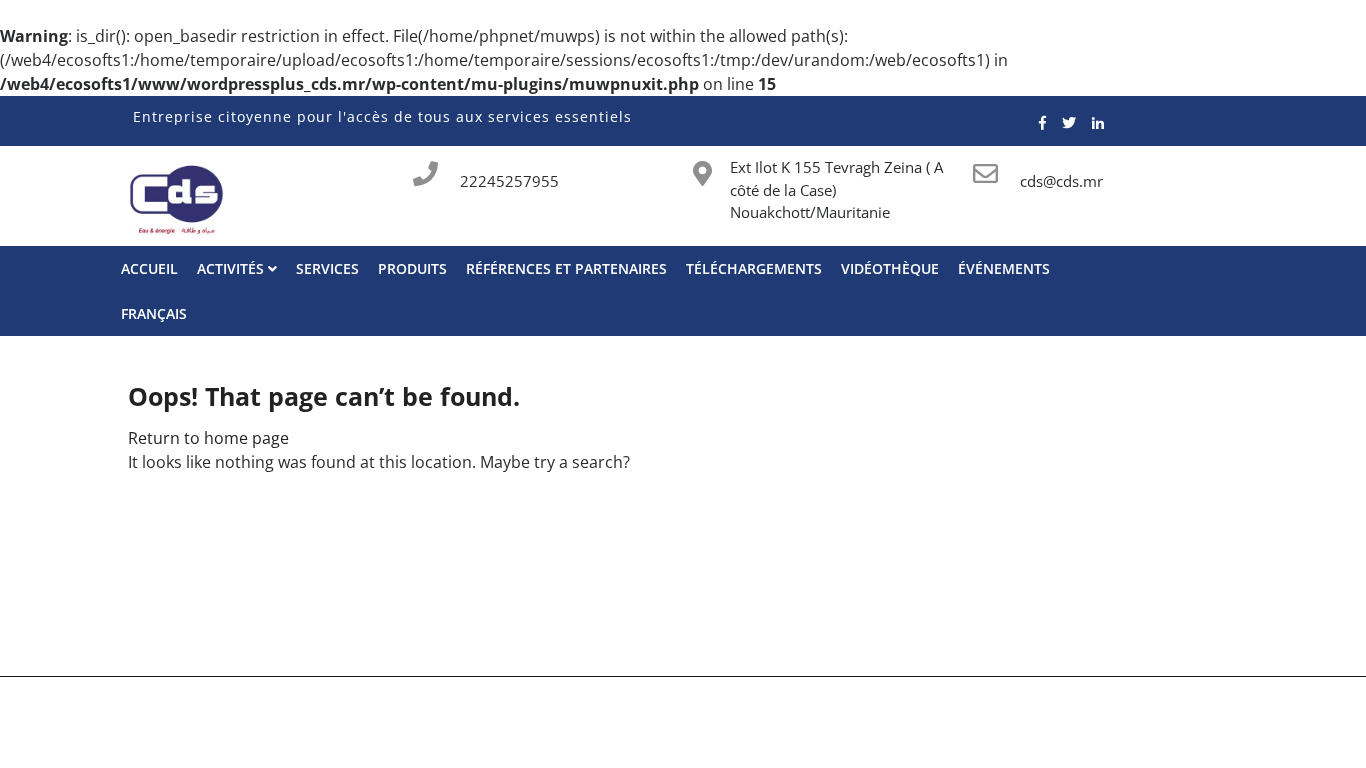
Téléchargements (754, 268)
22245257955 (509, 181)
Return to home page (208, 438)
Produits (412, 268)
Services (327, 268)
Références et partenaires (566, 268)
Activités (232, 268)
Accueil (149, 268)
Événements (1004, 268)
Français (154, 313)
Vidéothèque (890, 268)
